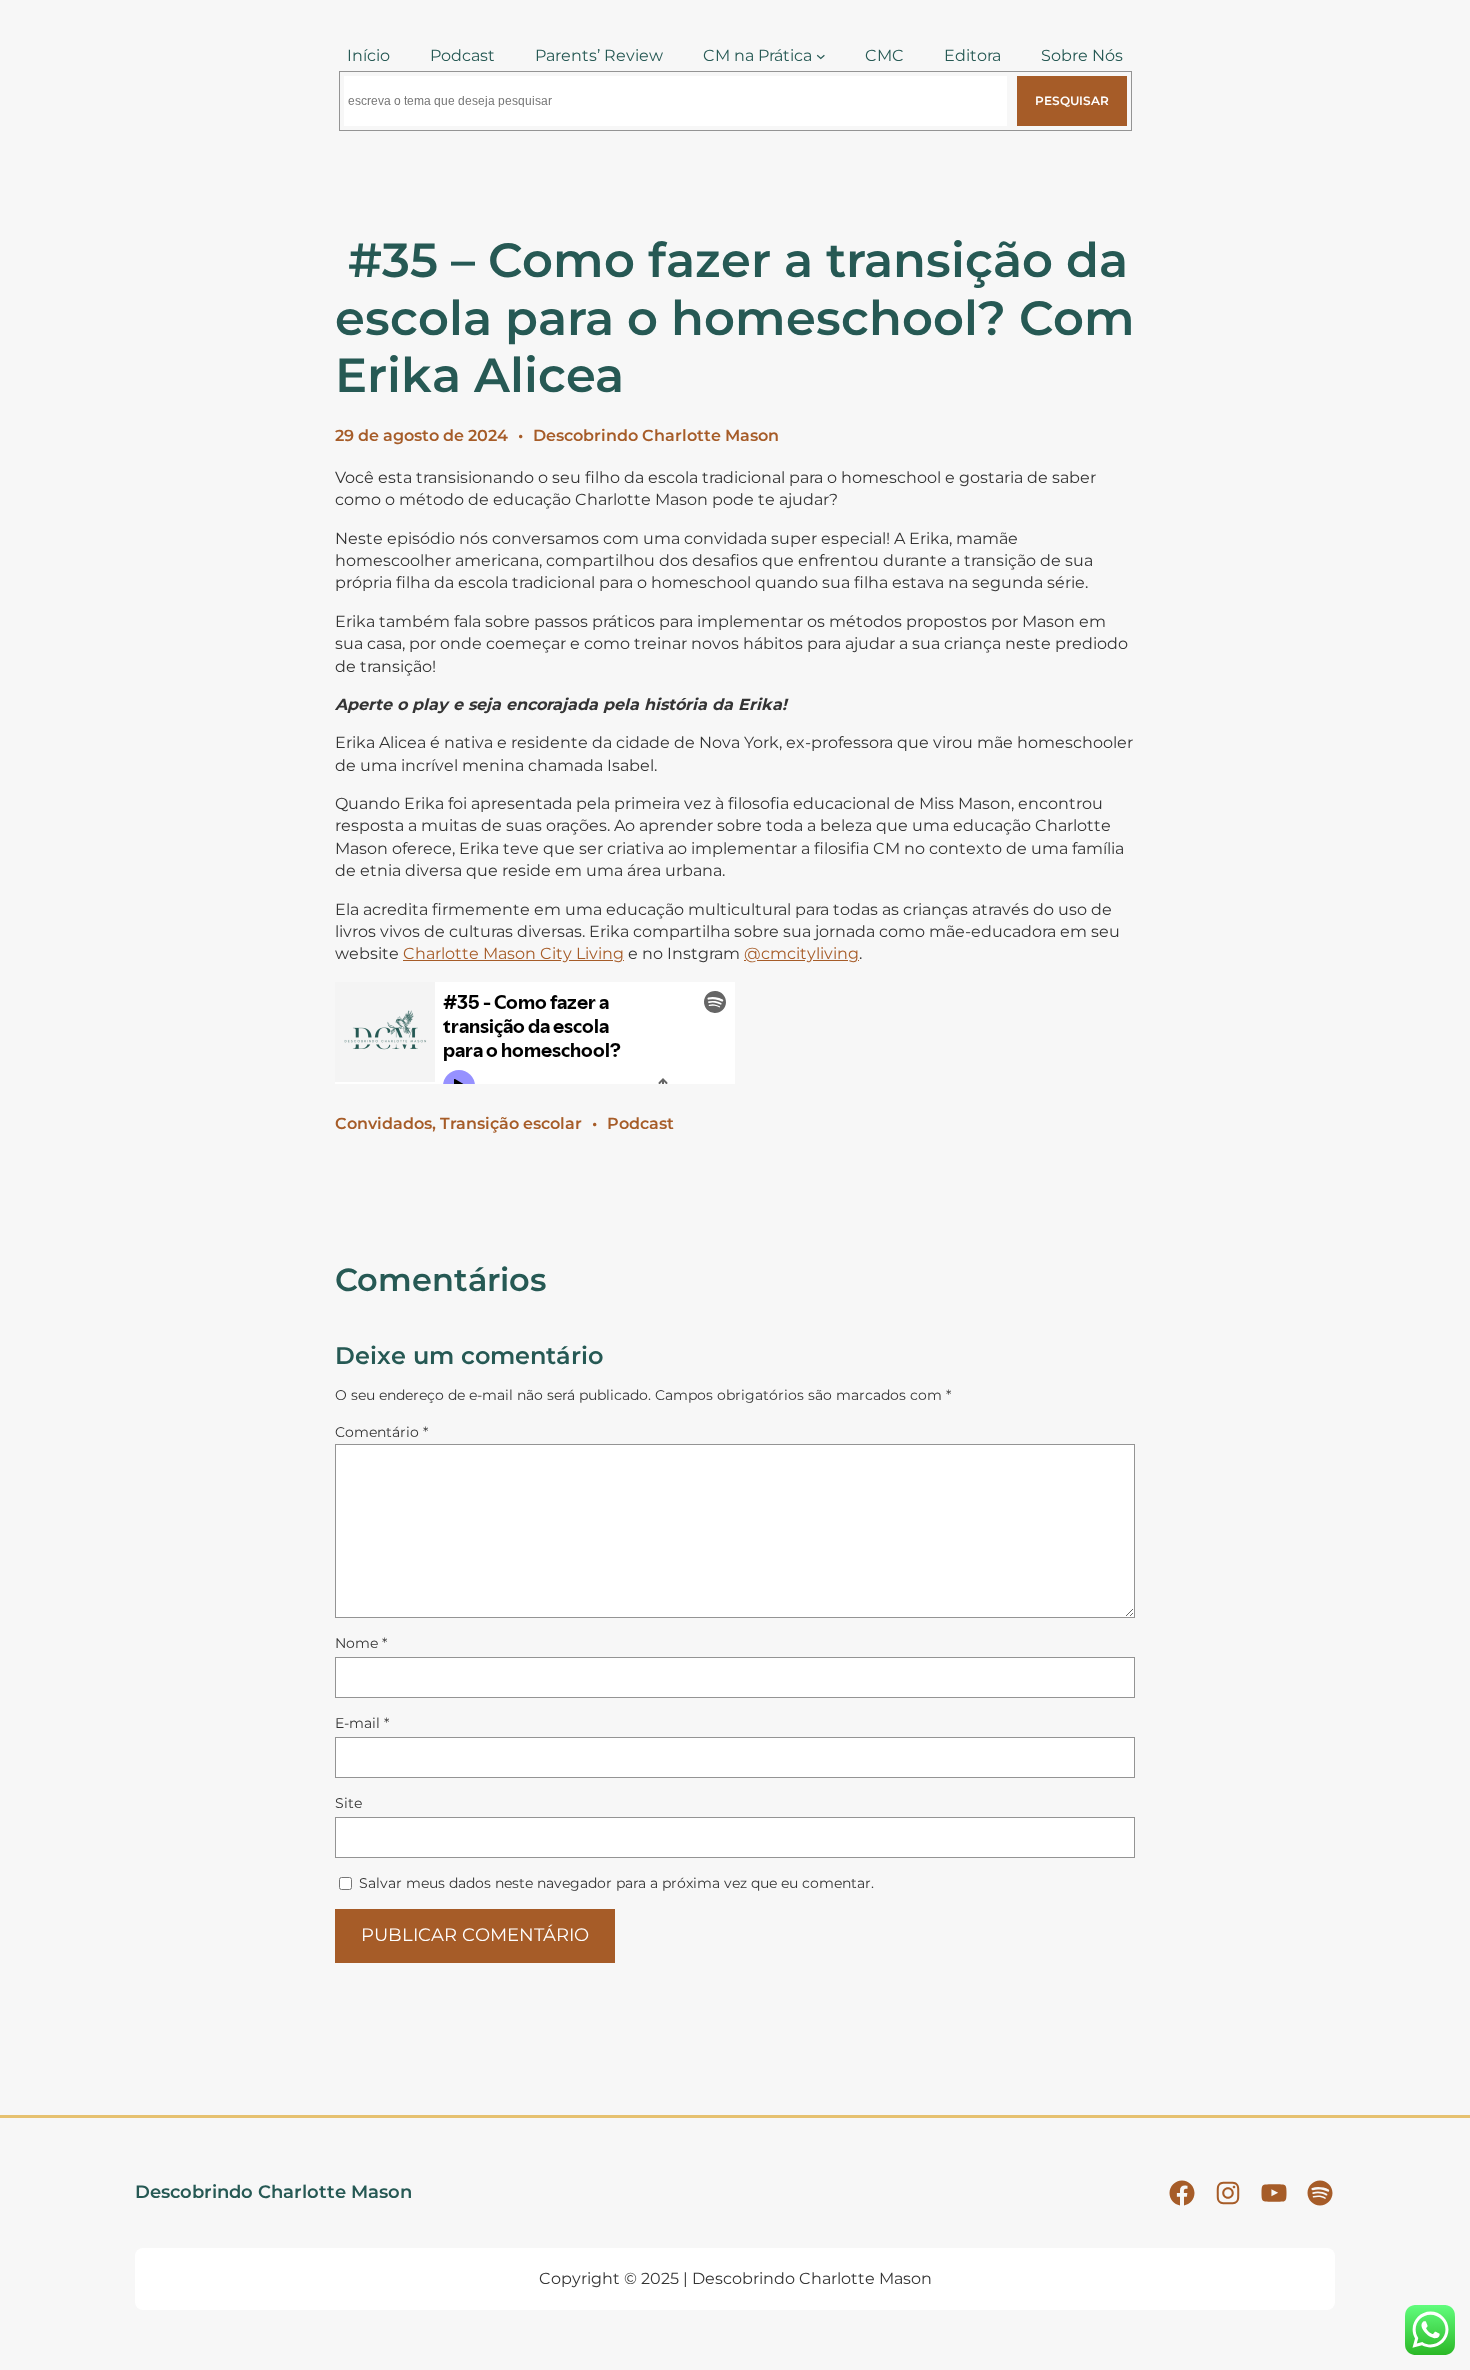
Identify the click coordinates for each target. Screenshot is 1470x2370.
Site (348, 1803)
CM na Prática (757, 55)
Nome (361, 1643)
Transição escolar (511, 1123)
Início (368, 55)
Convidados (383, 1123)
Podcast (640, 1123)
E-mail (362, 1723)
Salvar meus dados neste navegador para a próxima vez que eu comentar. (616, 1883)
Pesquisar (1072, 100)
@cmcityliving (801, 953)
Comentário (381, 1432)
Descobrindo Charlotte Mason (656, 435)
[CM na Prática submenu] (821, 56)
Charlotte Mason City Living (513, 953)
